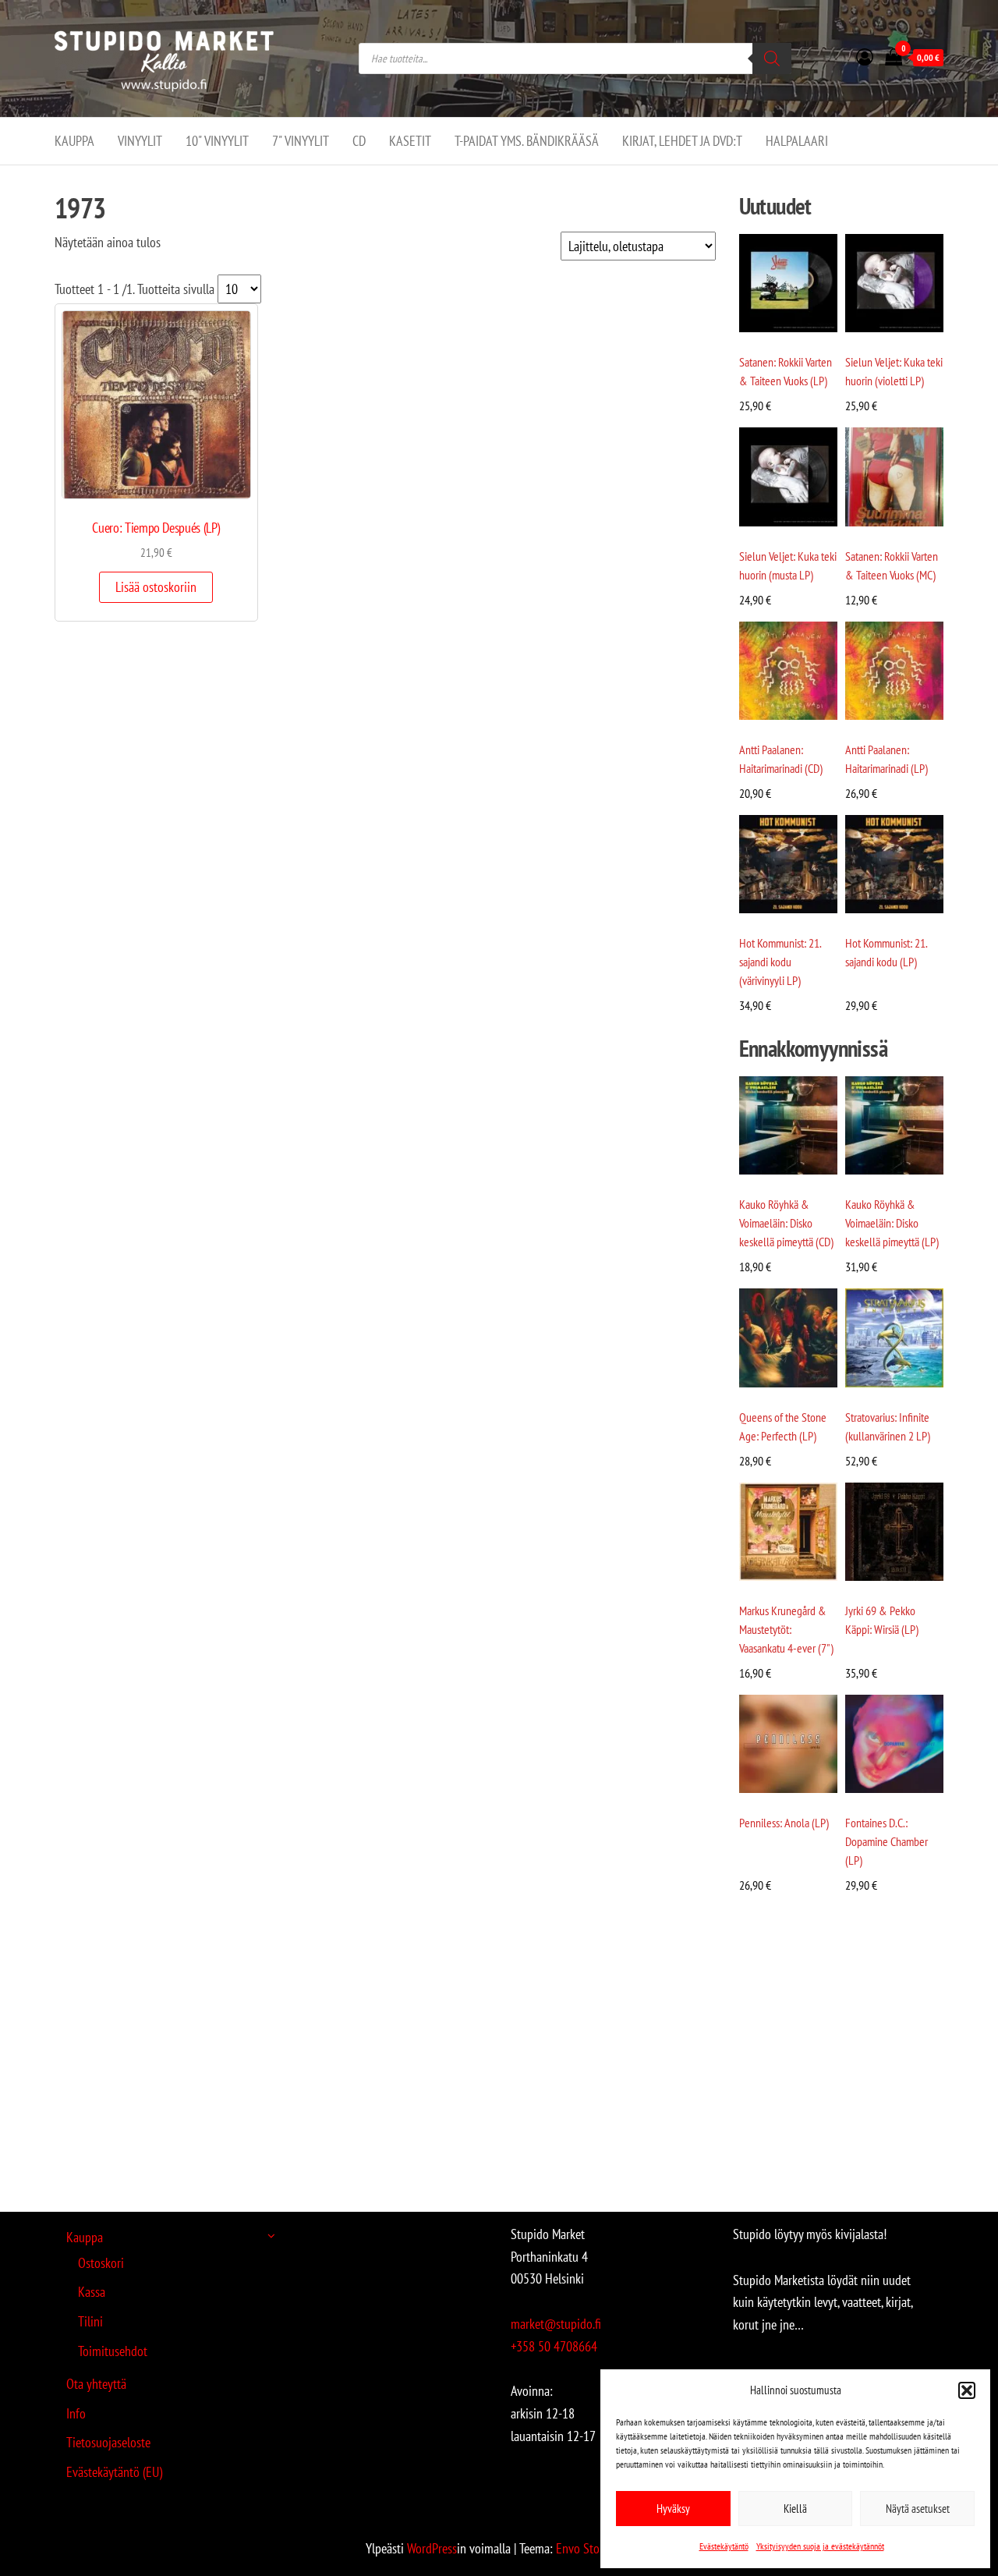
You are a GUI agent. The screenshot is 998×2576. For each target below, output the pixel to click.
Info (76, 2413)
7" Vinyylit (301, 141)
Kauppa (74, 141)
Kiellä (795, 2509)
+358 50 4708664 (554, 2346)
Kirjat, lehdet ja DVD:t (682, 141)
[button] (967, 2390)
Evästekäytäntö (724, 2546)
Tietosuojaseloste (108, 2442)
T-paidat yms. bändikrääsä (527, 141)
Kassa (92, 2292)
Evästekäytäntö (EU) (114, 2472)
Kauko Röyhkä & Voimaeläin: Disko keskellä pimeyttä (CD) (786, 1223)
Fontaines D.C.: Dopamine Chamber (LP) (887, 1841)
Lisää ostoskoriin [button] (156, 587)
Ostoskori (101, 2263)
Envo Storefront (595, 2548)
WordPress (432, 2548)
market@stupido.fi (556, 2324)
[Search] (772, 58)
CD (359, 141)
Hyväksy (673, 2509)
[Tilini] (865, 57)
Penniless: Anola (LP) (784, 1823)
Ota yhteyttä (96, 2384)
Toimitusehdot (113, 2351)
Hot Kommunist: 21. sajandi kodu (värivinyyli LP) (780, 962)
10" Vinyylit (217, 141)
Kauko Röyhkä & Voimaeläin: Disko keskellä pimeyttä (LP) (892, 1223)
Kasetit (410, 141)
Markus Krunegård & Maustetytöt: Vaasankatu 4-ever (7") (786, 1629)
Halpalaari (797, 141)
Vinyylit (140, 141)
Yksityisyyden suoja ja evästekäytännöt (820, 2546)
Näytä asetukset (918, 2509)
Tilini (90, 2321)
